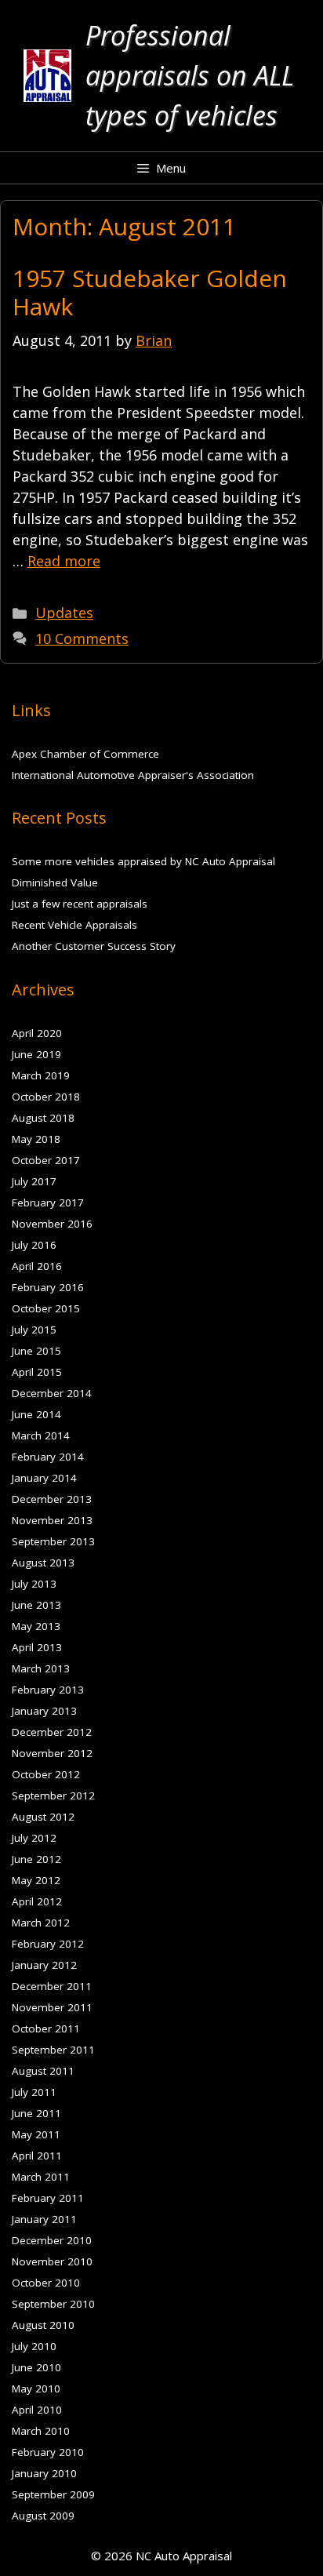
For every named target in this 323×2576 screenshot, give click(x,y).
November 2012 (52, 1753)
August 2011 (43, 2071)
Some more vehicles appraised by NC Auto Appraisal (143, 861)
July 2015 (34, 1330)
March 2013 (41, 1668)
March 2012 (41, 1923)
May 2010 (36, 2389)
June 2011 (36, 2113)
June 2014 (36, 1414)
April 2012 (37, 1901)
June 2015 (36, 1351)
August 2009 (43, 2516)
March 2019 (41, 1075)
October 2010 (46, 2283)
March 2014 (41, 1435)
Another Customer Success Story (94, 946)
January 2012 (44, 1965)
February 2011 (48, 2198)
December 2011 (52, 1986)
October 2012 (46, 1774)
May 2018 (36, 1139)
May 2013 (36, 1626)
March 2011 (41, 2177)
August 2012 (43, 1817)
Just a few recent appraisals (80, 904)
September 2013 (53, 1541)
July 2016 (34, 1245)
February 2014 (48, 1457)
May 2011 (36, 2134)
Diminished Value (55, 882)
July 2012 (34, 1838)
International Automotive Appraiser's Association (133, 775)
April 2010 (37, 2410)
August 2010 (43, 2325)
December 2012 (52, 1732)
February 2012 (48, 1944)
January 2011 (44, 2219)
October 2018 (46, 1097)
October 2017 (46, 1160)
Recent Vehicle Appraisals (74, 925)
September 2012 (53, 1796)
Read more (64, 561)
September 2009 (53, 2494)
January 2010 (44, 2473)
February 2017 (48, 1202)
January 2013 (44, 1711)
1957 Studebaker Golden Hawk (150, 292)
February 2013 (48, 1690)
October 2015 (46, 1308)
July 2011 (34, 2092)
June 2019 (36, 1054)
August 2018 (43, 1118)
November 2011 (52, 2007)
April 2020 (37, 1033)
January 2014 (44, 1478)
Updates (64, 613)
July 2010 (34, 2346)
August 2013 (43, 1563)
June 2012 (36, 1859)
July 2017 (34, 1181)
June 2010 (36, 2367)
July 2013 (34, 1584)
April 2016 (37, 1266)
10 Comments (82, 639)
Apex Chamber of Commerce (85, 754)
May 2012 (36, 1880)
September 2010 (53, 2304)
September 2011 (53, 2050)
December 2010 (52, 2240)
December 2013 (52, 1499)
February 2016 (48, 1287)
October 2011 (46, 2028)
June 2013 (36, 1605)
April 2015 (37, 1372)
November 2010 (52, 2261)
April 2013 (37, 1647)
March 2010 (41, 2431)
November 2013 (52, 1520)
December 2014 (52, 1393)
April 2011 (37, 2156)
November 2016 (52, 1224)
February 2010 (48, 2452)
